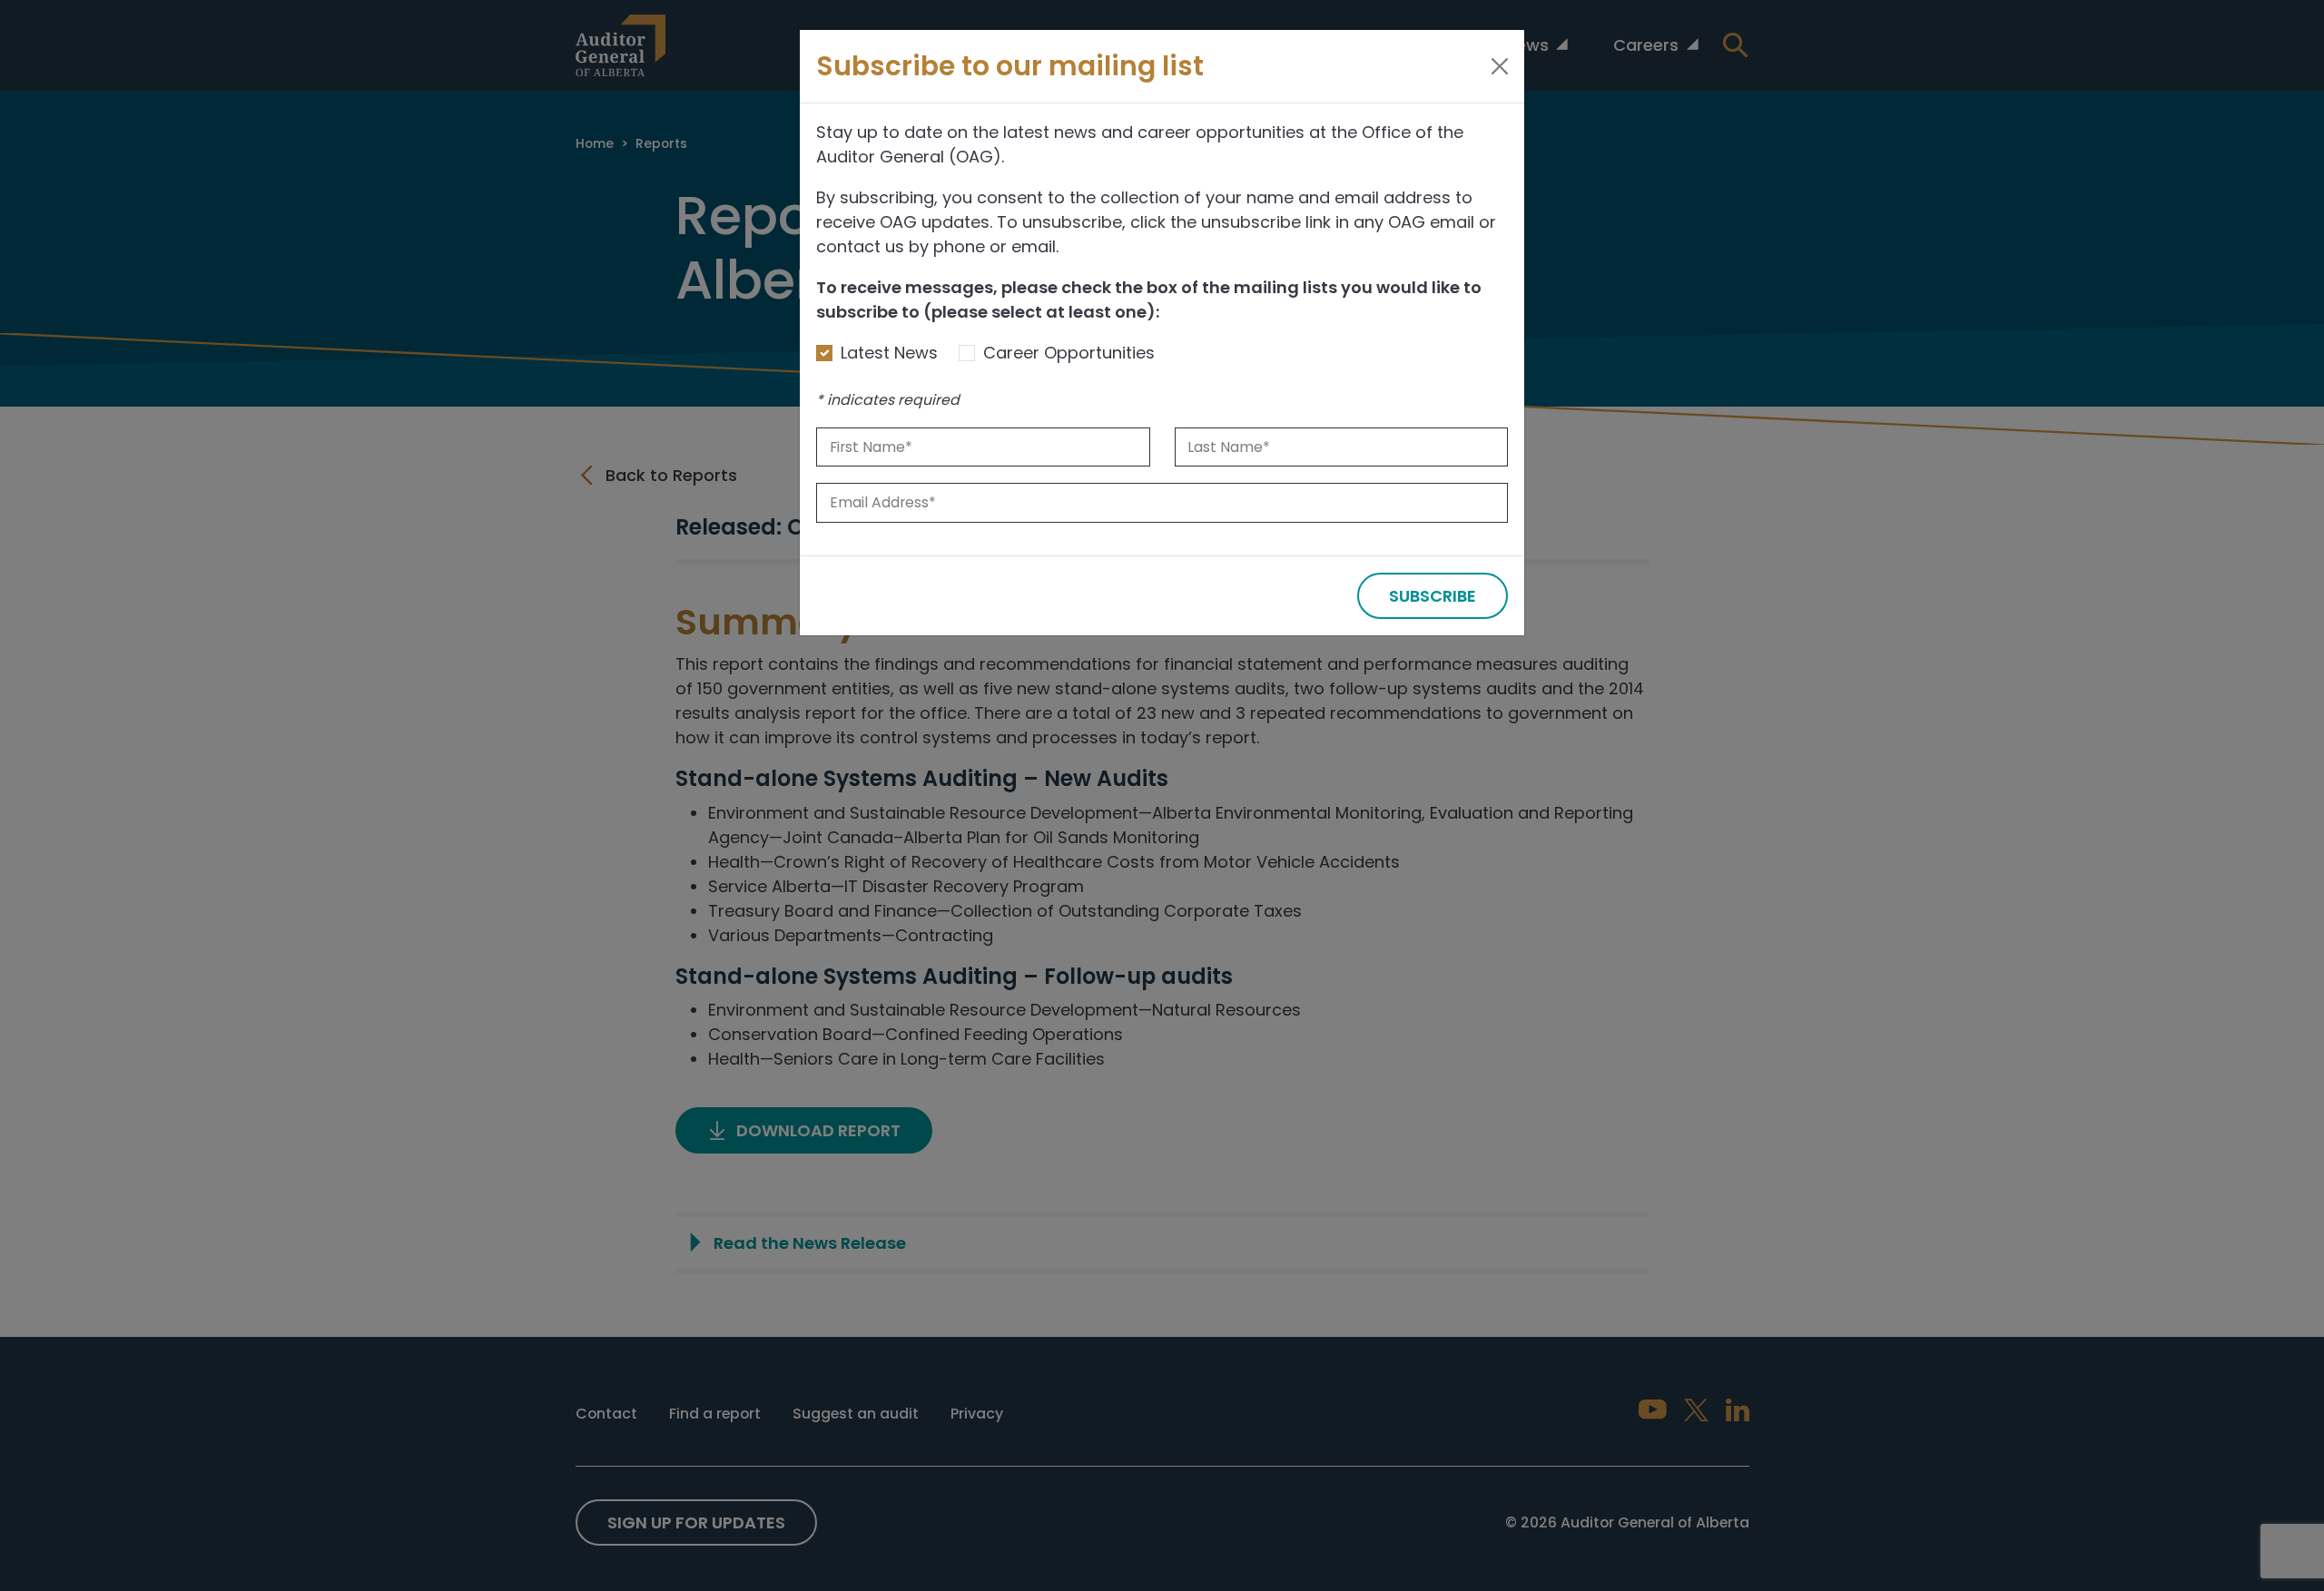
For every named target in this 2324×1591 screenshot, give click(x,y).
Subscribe (1433, 596)
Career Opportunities (1069, 353)
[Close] (1500, 66)
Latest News (889, 353)
